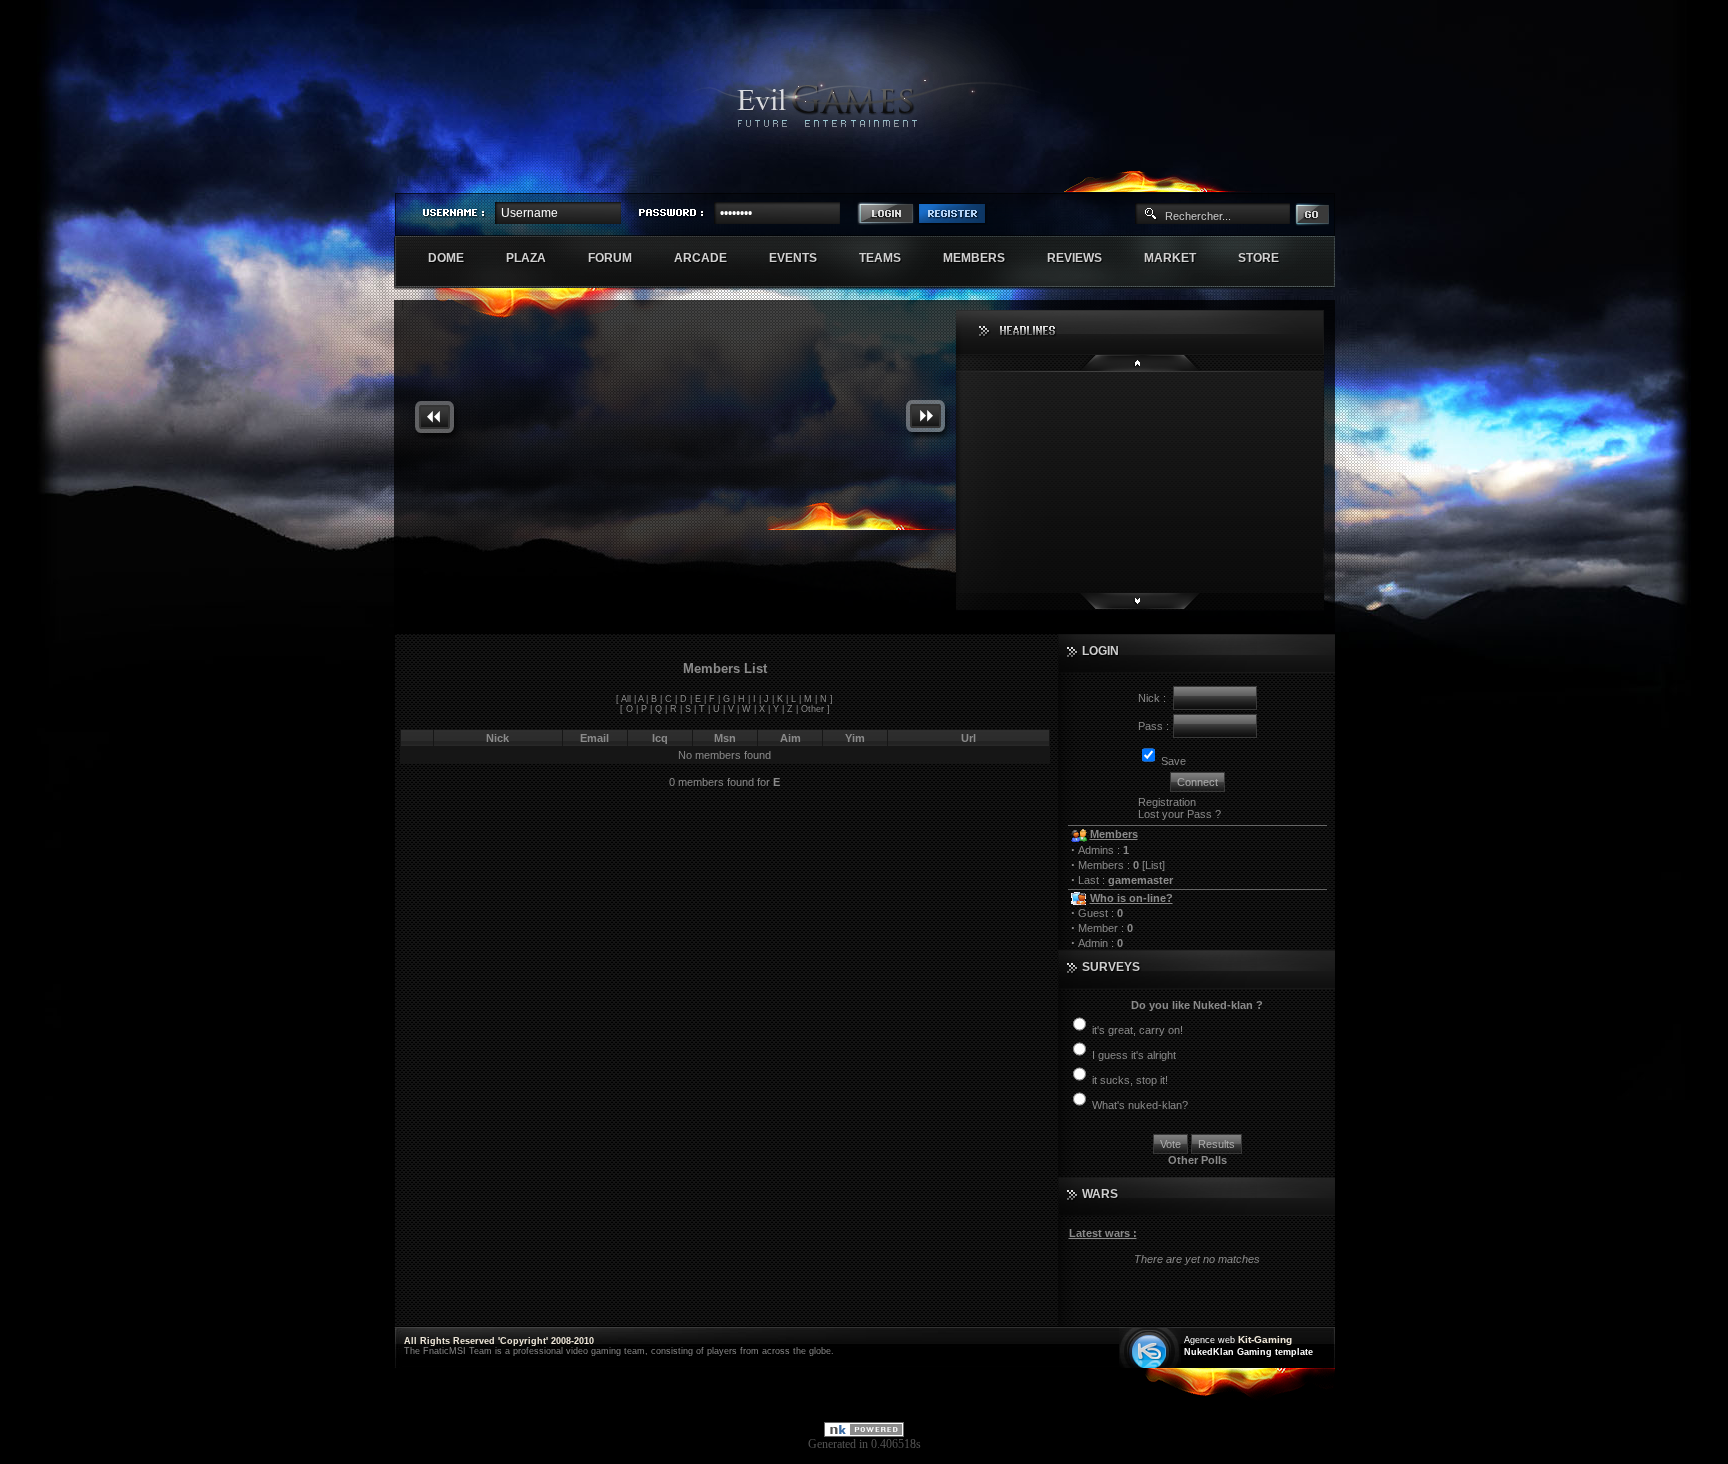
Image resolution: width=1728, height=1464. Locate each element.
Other (812, 709)
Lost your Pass (1175, 814)
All (626, 699)
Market (1180, 258)
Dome (456, 258)
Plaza (536, 258)
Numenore (1313, 176)
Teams (890, 258)
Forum (620, 258)
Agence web (1209, 1340)
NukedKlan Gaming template (1248, 1352)
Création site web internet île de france (1151, 1349)
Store (1269, 258)
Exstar (1276, 176)
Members (984, 258)
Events (803, 258)
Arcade (711, 258)
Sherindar (1239, 176)
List (1153, 865)
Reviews (1085, 258)
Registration (1167, 802)
